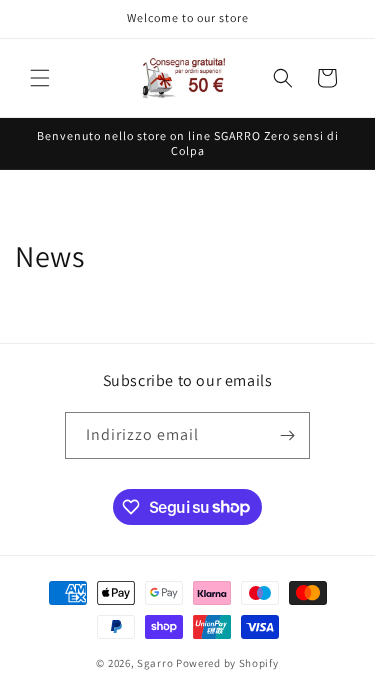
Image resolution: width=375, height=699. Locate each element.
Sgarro (155, 663)
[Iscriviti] (287, 435)
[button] (40, 78)
